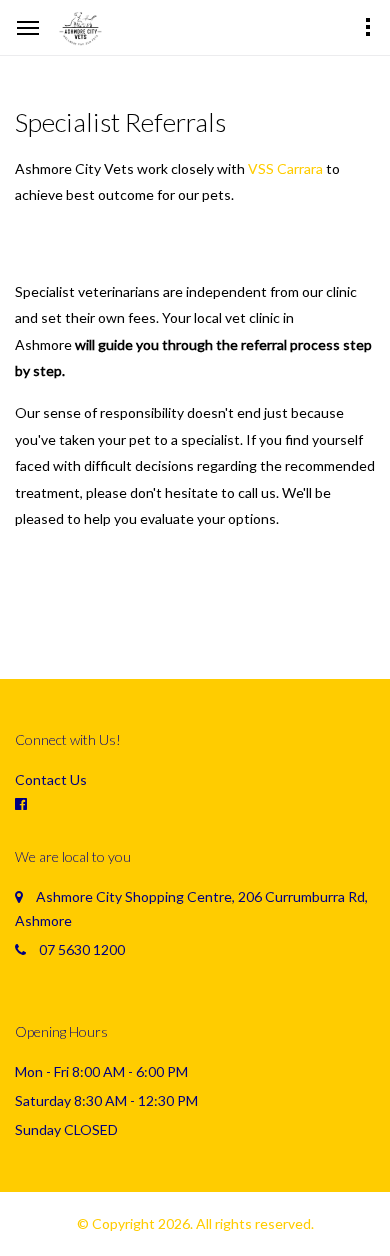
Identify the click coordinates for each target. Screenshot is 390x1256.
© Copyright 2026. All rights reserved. (195, 1223)
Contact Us (51, 779)
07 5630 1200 (82, 949)
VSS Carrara (285, 168)
